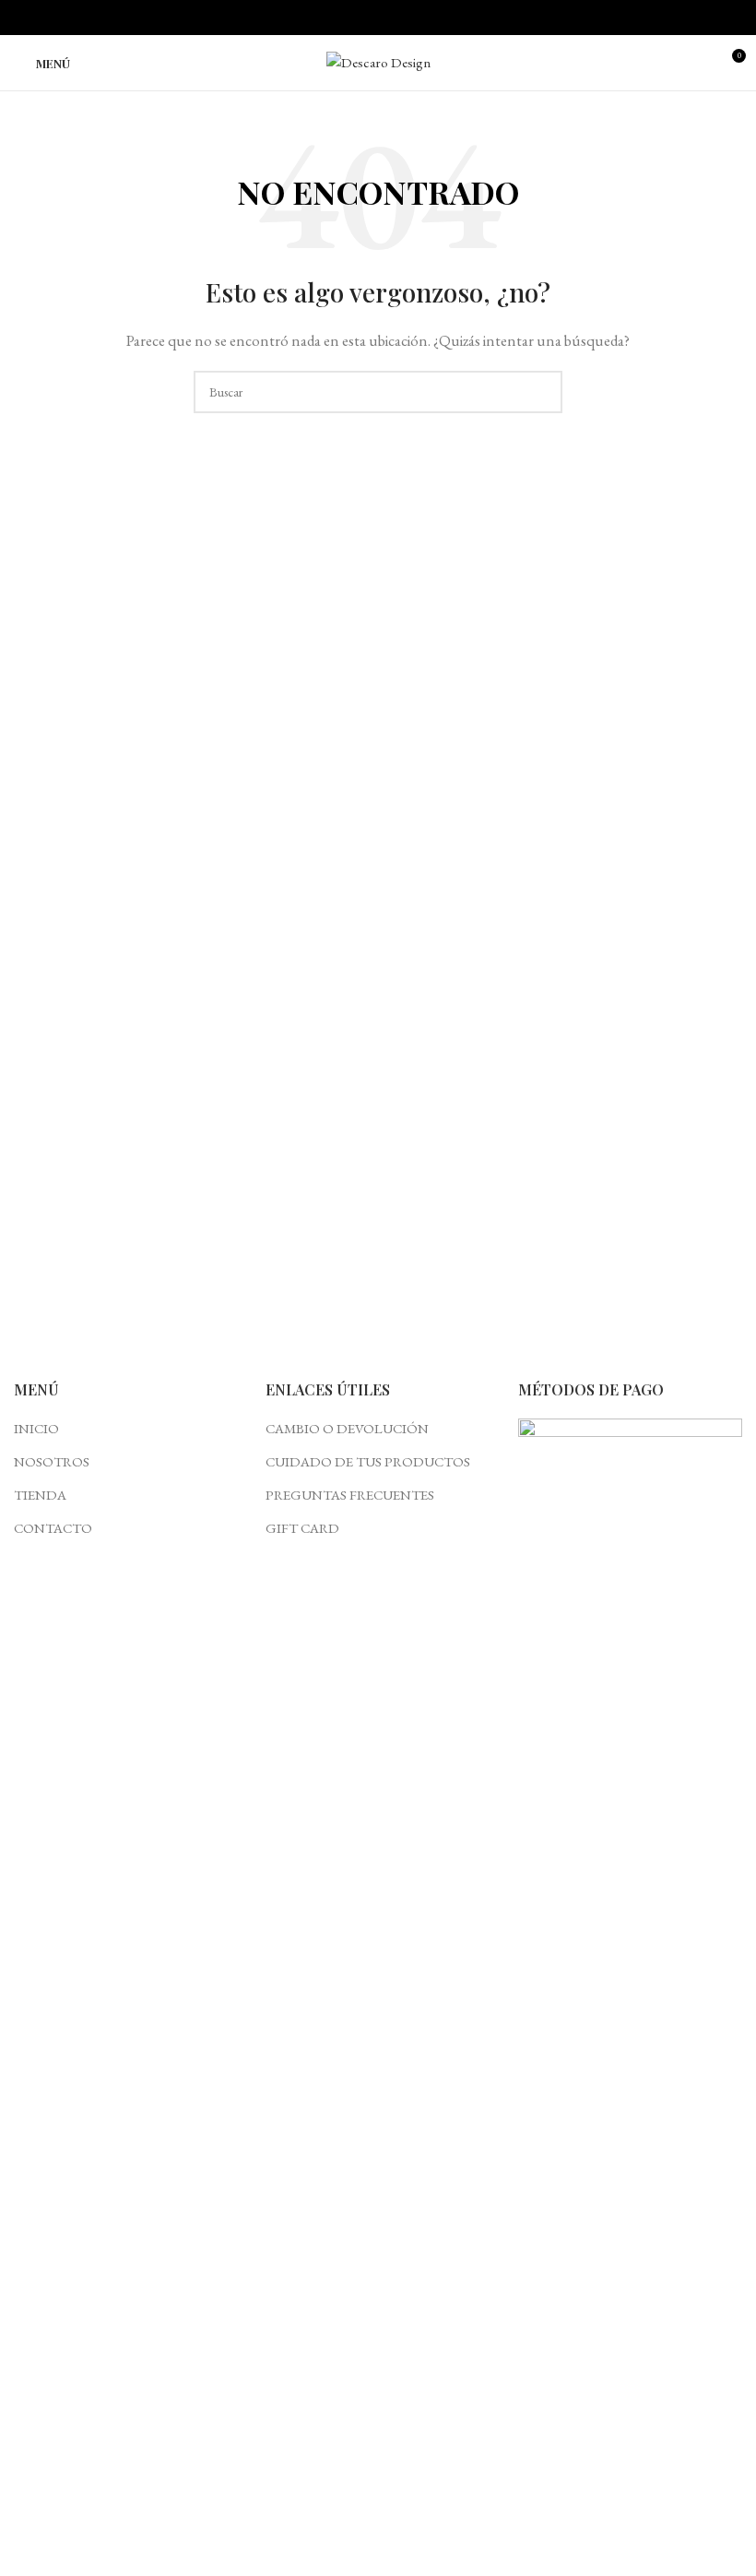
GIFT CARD (302, 1528)
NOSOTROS (52, 1461)
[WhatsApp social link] (400, 18)
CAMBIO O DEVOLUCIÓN (347, 1428)
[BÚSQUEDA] (541, 392)
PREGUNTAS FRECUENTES (350, 1495)
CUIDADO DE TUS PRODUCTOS (368, 1461)
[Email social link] (378, 18)
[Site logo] (378, 60)
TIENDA (40, 1495)
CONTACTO (53, 1528)
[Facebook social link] (357, 18)
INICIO (36, 1428)
